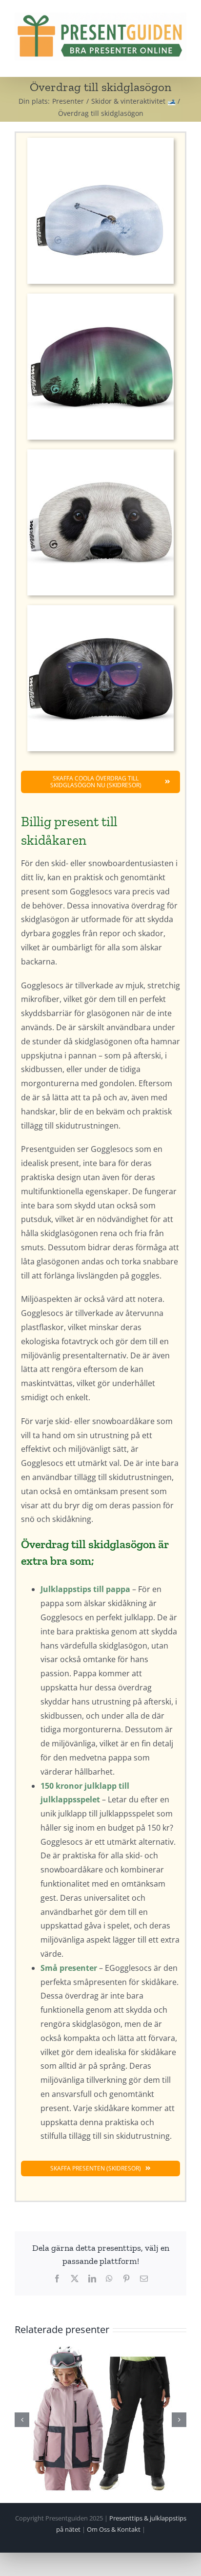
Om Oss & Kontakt (114, 2529)
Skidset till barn (100, 2419)
